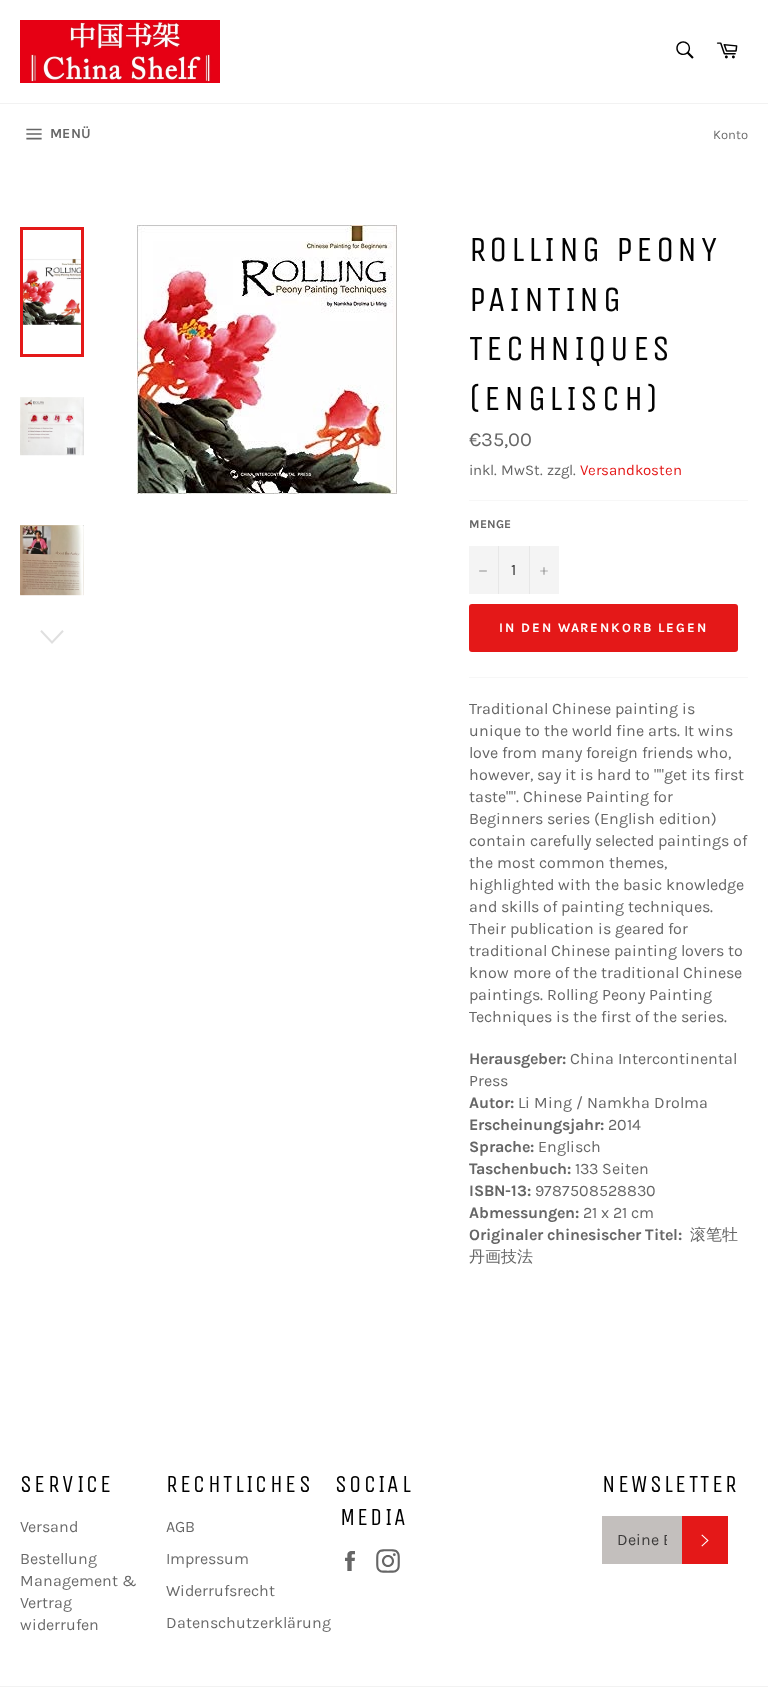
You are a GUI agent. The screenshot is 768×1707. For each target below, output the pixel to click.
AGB (180, 1526)
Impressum (207, 1558)
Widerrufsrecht (220, 1590)
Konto (730, 134)
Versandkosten (631, 470)
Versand (49, 1526)
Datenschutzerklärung (248, 1622)
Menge (490, 524)
